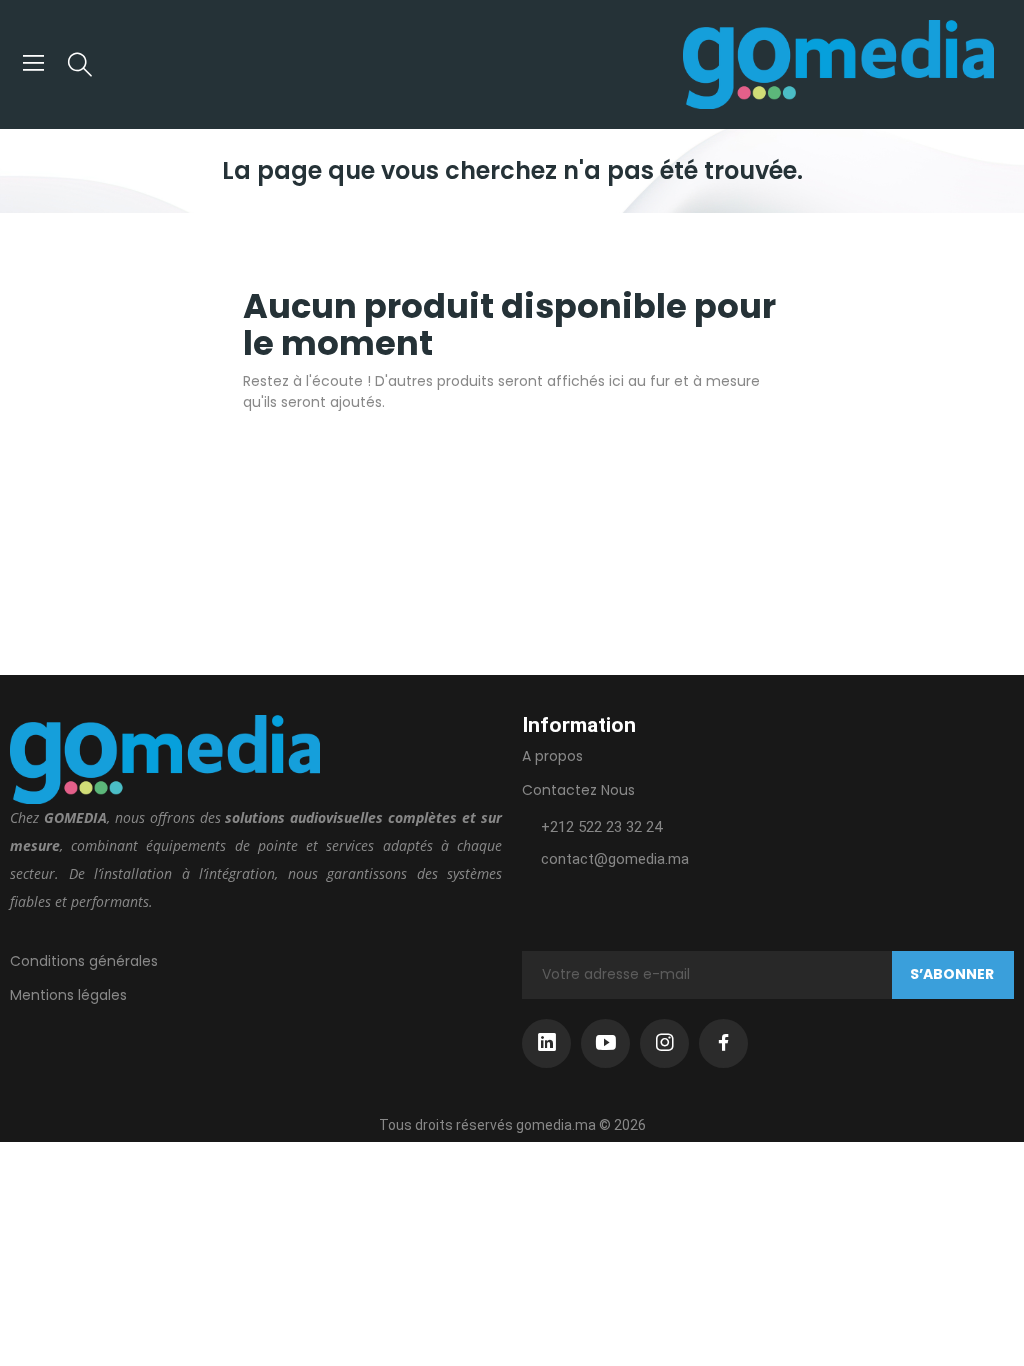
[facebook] (723, 1043)
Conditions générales (84, 961)
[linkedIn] (546, 1043)
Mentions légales (68, 995)
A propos (552, 756)
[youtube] (605, 1043)
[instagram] (664, 1043)
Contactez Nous (578, 790)
